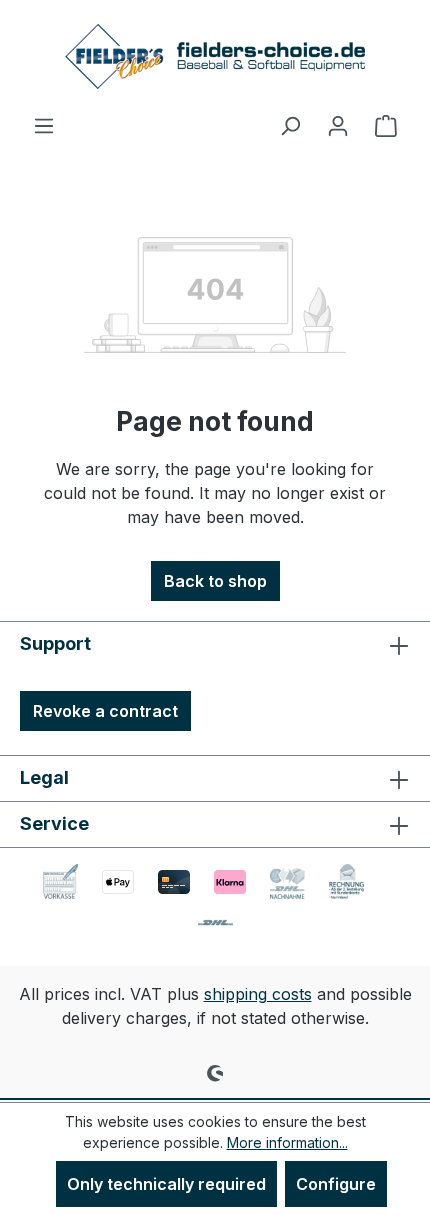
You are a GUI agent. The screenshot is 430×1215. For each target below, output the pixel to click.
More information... (287, 1142)
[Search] (290, 125)
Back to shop (215, 581)
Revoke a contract (105, 711)
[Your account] (338, 125)
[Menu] (44, 125)
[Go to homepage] (215, 56)
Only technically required (166, 1184)
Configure (336, 1184)
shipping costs (258, 994)
